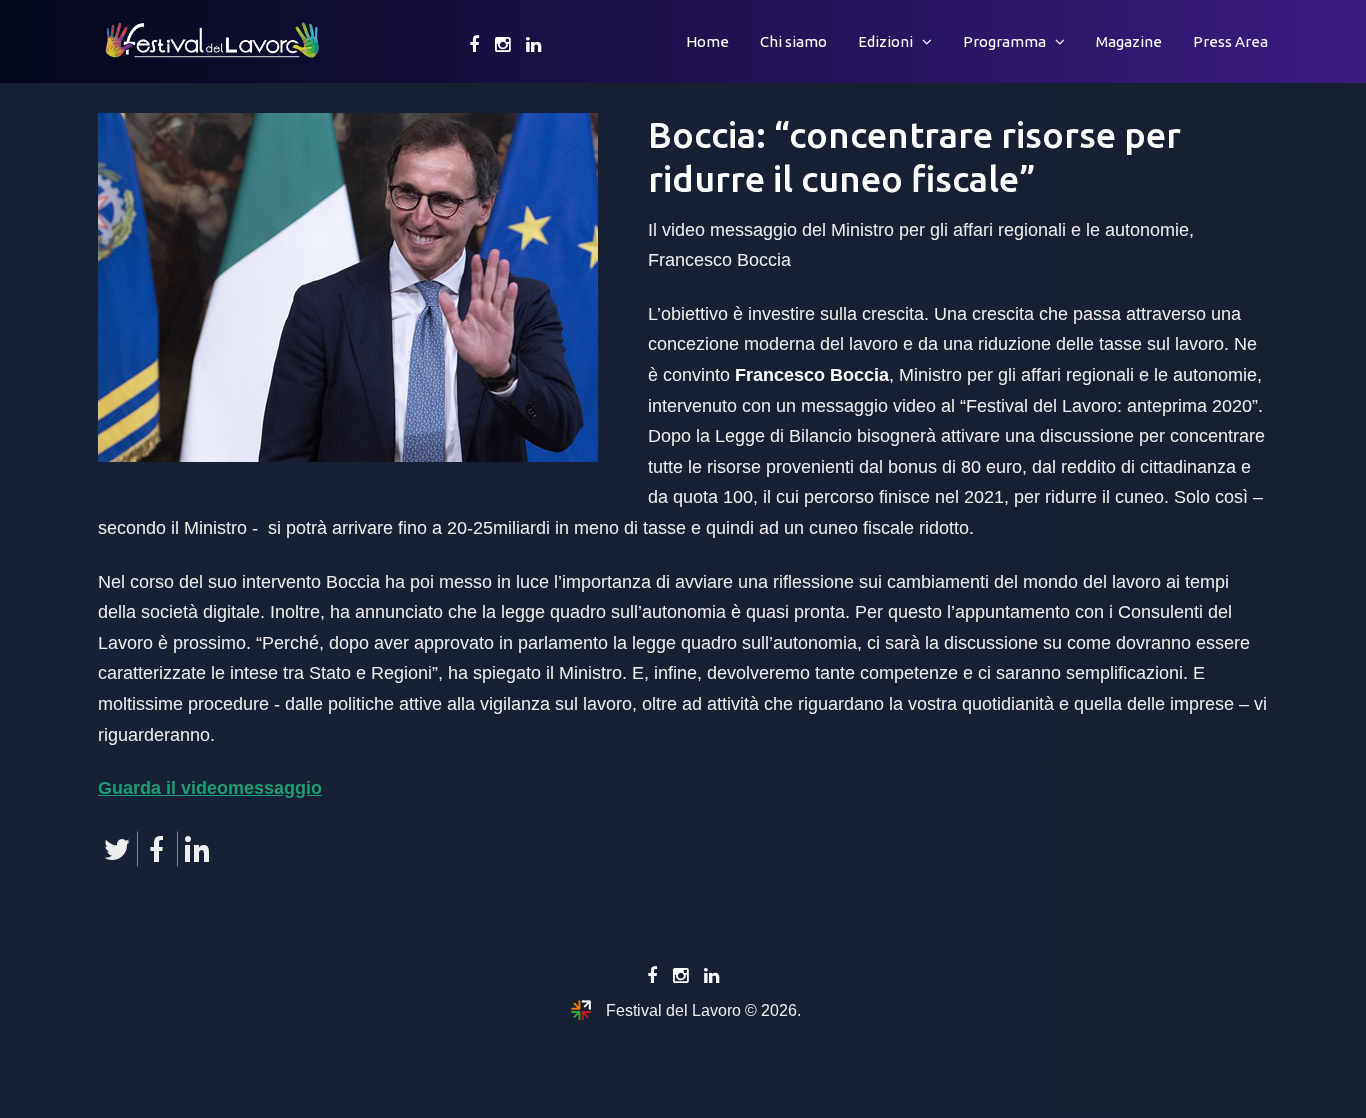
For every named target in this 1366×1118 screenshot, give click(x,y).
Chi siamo (793, 41)
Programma (1004, 41)
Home (707, 41)
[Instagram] (502, 45)
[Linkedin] (533, 45)
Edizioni (885, 41)
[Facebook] (474, 45)
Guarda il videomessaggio (210, 788)
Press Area (1230, 41)
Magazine (1129, 41)
